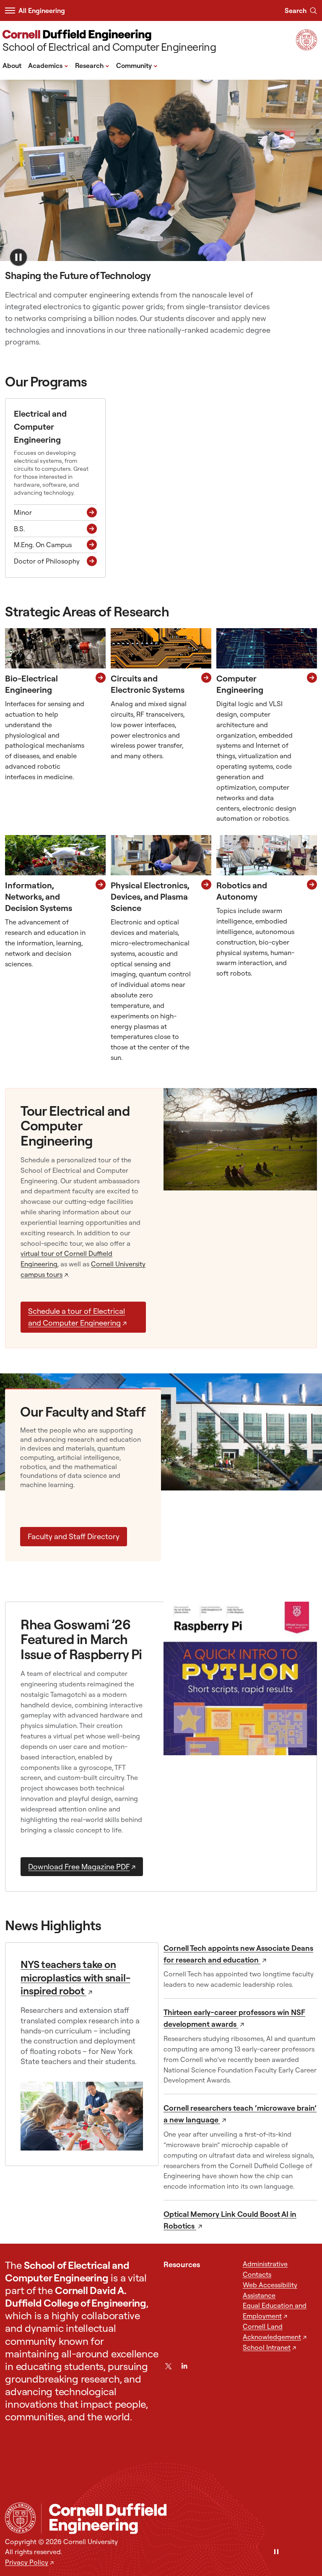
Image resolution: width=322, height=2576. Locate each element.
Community (137, 65)
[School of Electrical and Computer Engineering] (179, 2518)
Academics (48, 65)
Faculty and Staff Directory (74, 1536)
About (12, 65)
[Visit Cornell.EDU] (306, 48)
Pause (18, 257)
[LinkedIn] (184, 2366)
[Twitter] (168, 2366)
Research (92, 65)
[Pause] (276, 2552)
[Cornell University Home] (20, 2518)
